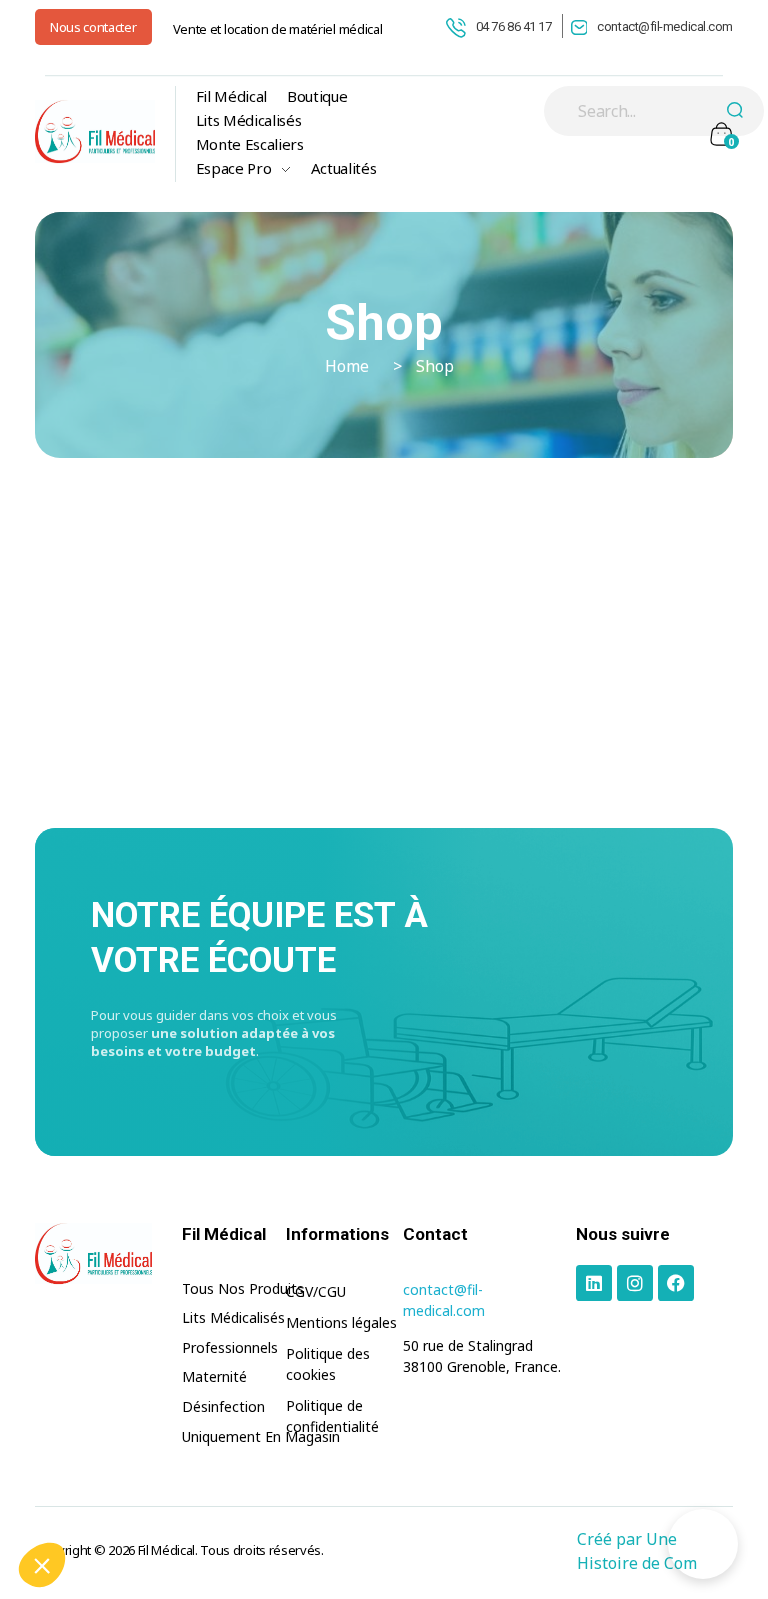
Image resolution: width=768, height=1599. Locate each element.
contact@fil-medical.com (665, 26)
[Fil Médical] (95, 131)
